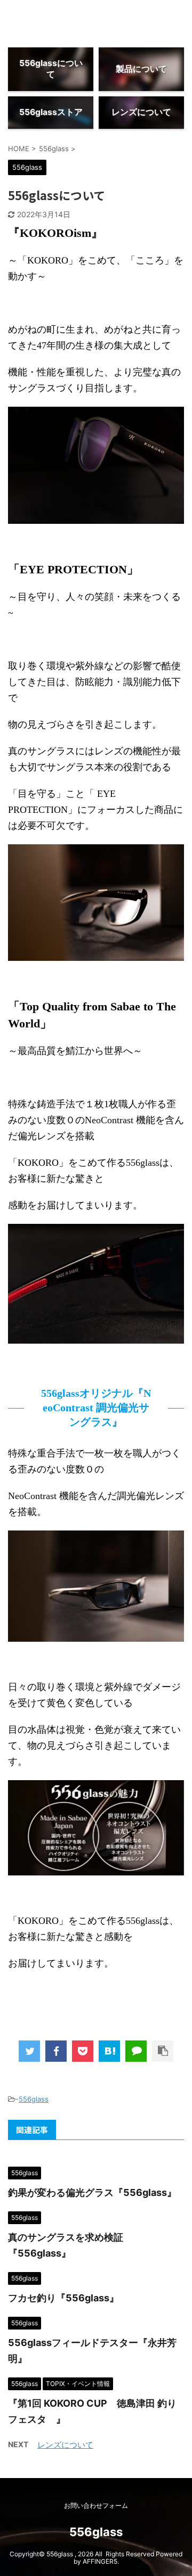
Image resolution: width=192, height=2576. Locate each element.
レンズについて (65, 2445)
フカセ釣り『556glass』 (63, 2298)
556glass (34, 2099)
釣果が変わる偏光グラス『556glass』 (92, 2192)
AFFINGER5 (100, 2561)
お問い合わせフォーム (96, 2505)
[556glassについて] (109, 2051)
